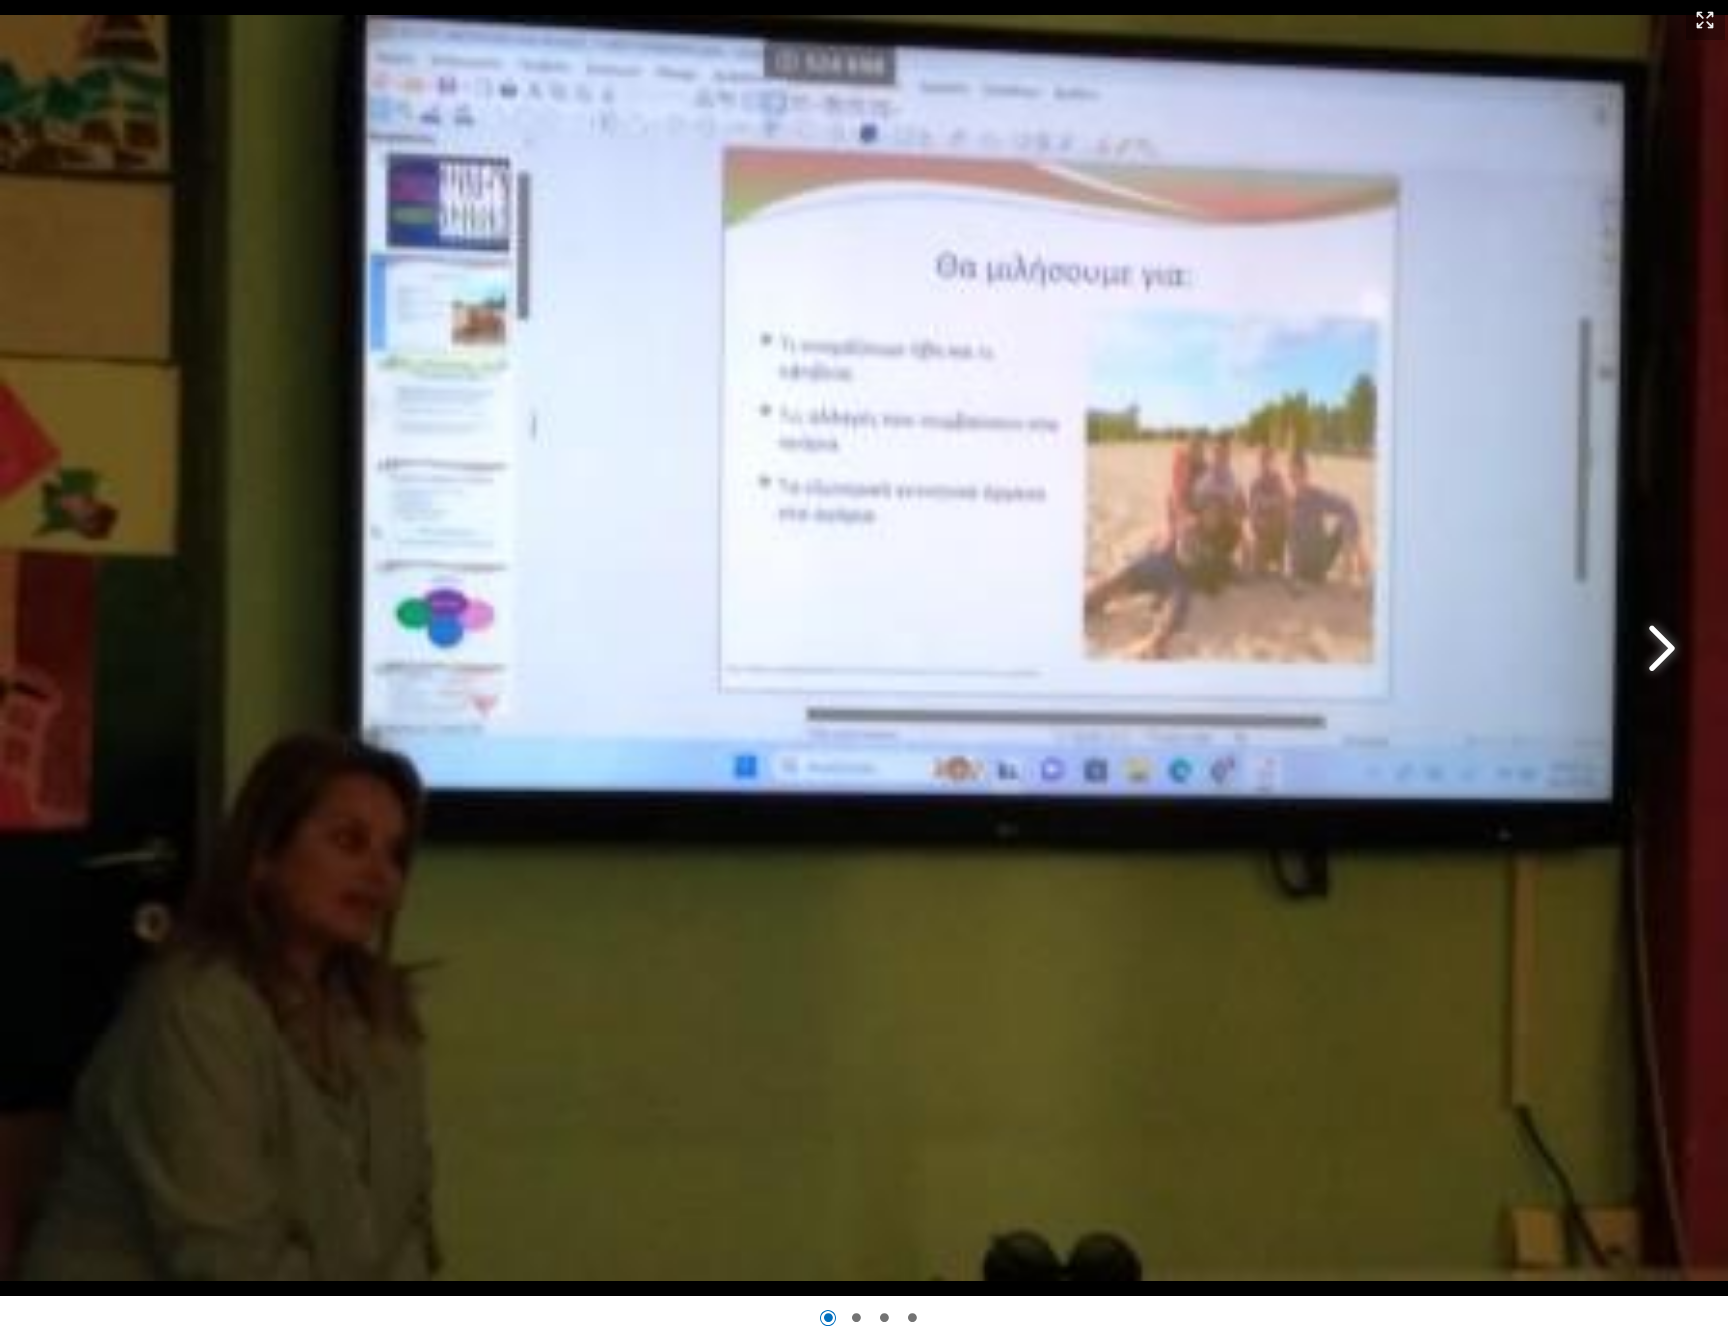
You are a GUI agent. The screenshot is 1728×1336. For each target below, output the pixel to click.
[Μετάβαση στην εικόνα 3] (884, 1318)
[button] (1705, 21)
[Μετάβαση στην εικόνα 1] (828, 1318)
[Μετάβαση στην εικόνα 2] (856, 1318)
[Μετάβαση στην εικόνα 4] (912, 1318)
